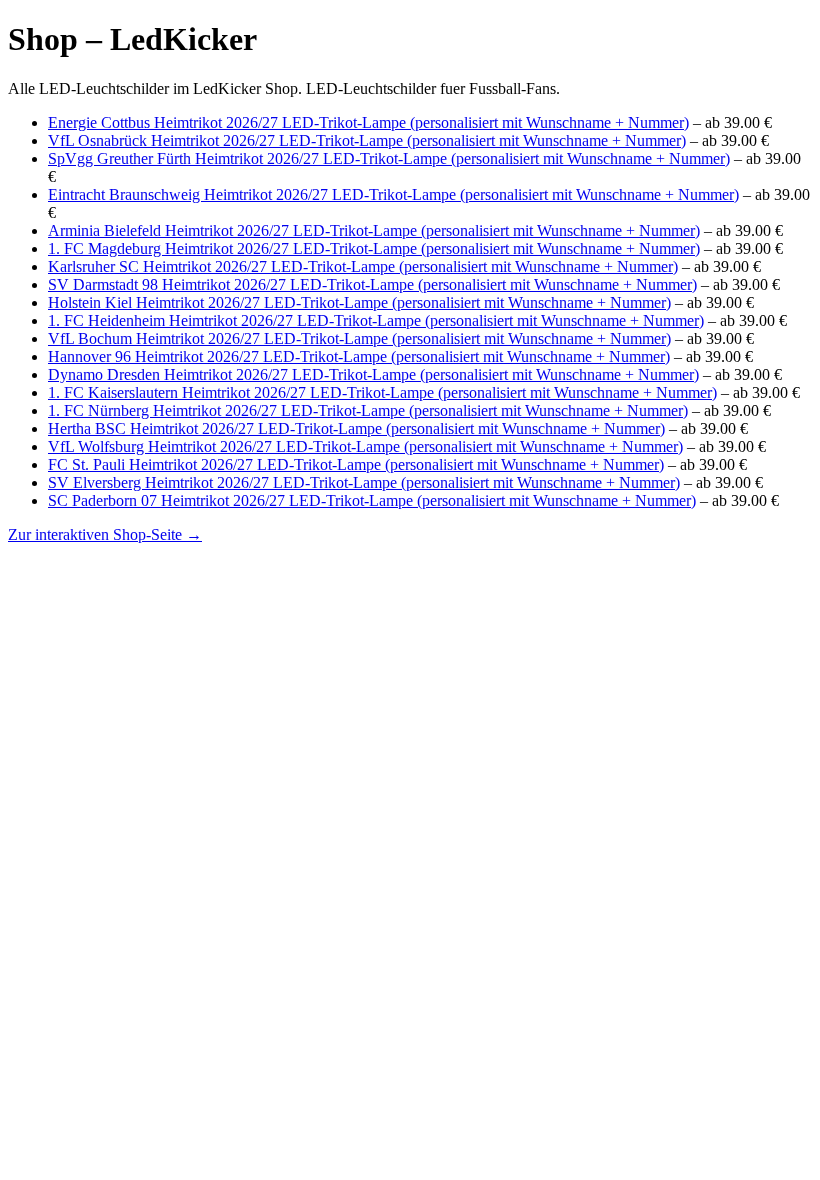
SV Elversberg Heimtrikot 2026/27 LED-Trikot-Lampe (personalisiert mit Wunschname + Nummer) (364, 482)
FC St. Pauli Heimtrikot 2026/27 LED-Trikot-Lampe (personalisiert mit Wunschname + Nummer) (356, 464)
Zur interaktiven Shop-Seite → (105, 534)
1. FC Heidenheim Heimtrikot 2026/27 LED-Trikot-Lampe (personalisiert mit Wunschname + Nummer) (376, 320)
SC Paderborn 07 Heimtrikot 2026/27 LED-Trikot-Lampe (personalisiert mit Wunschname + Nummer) (372, 500)
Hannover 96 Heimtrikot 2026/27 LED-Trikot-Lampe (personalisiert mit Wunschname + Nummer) (359, 356)
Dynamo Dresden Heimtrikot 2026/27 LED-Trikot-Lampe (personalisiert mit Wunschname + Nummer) (373, 374)
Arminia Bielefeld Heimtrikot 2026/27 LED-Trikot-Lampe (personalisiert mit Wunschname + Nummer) (374, 230)
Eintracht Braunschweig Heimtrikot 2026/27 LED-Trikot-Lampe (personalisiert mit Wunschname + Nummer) (393, 194)
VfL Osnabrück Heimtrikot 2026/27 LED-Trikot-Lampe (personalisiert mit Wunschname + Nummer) (367, 140)
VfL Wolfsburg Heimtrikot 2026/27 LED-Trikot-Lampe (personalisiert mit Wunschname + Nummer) (365, 446)
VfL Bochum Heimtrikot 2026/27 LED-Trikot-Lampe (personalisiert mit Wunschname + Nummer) (359, 338)
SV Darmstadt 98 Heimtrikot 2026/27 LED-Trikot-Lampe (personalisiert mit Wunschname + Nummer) (372, 284)
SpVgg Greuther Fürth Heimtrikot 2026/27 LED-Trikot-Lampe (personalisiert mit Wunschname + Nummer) (389, 158)
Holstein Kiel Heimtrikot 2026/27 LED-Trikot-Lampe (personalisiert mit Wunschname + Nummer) (359, 302)
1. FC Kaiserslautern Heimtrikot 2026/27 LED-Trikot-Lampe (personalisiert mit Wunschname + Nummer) (382, 392)
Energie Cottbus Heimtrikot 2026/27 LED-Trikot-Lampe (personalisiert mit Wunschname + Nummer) (368, 122)
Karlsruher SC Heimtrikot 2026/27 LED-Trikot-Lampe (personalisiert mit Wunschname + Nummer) (363, 266)
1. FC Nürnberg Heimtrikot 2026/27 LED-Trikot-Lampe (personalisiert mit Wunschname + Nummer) (368, 410)
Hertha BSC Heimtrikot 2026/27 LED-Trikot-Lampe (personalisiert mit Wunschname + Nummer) (356, 428)
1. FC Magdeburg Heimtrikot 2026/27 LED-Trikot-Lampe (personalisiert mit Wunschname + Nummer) (374, 248)
